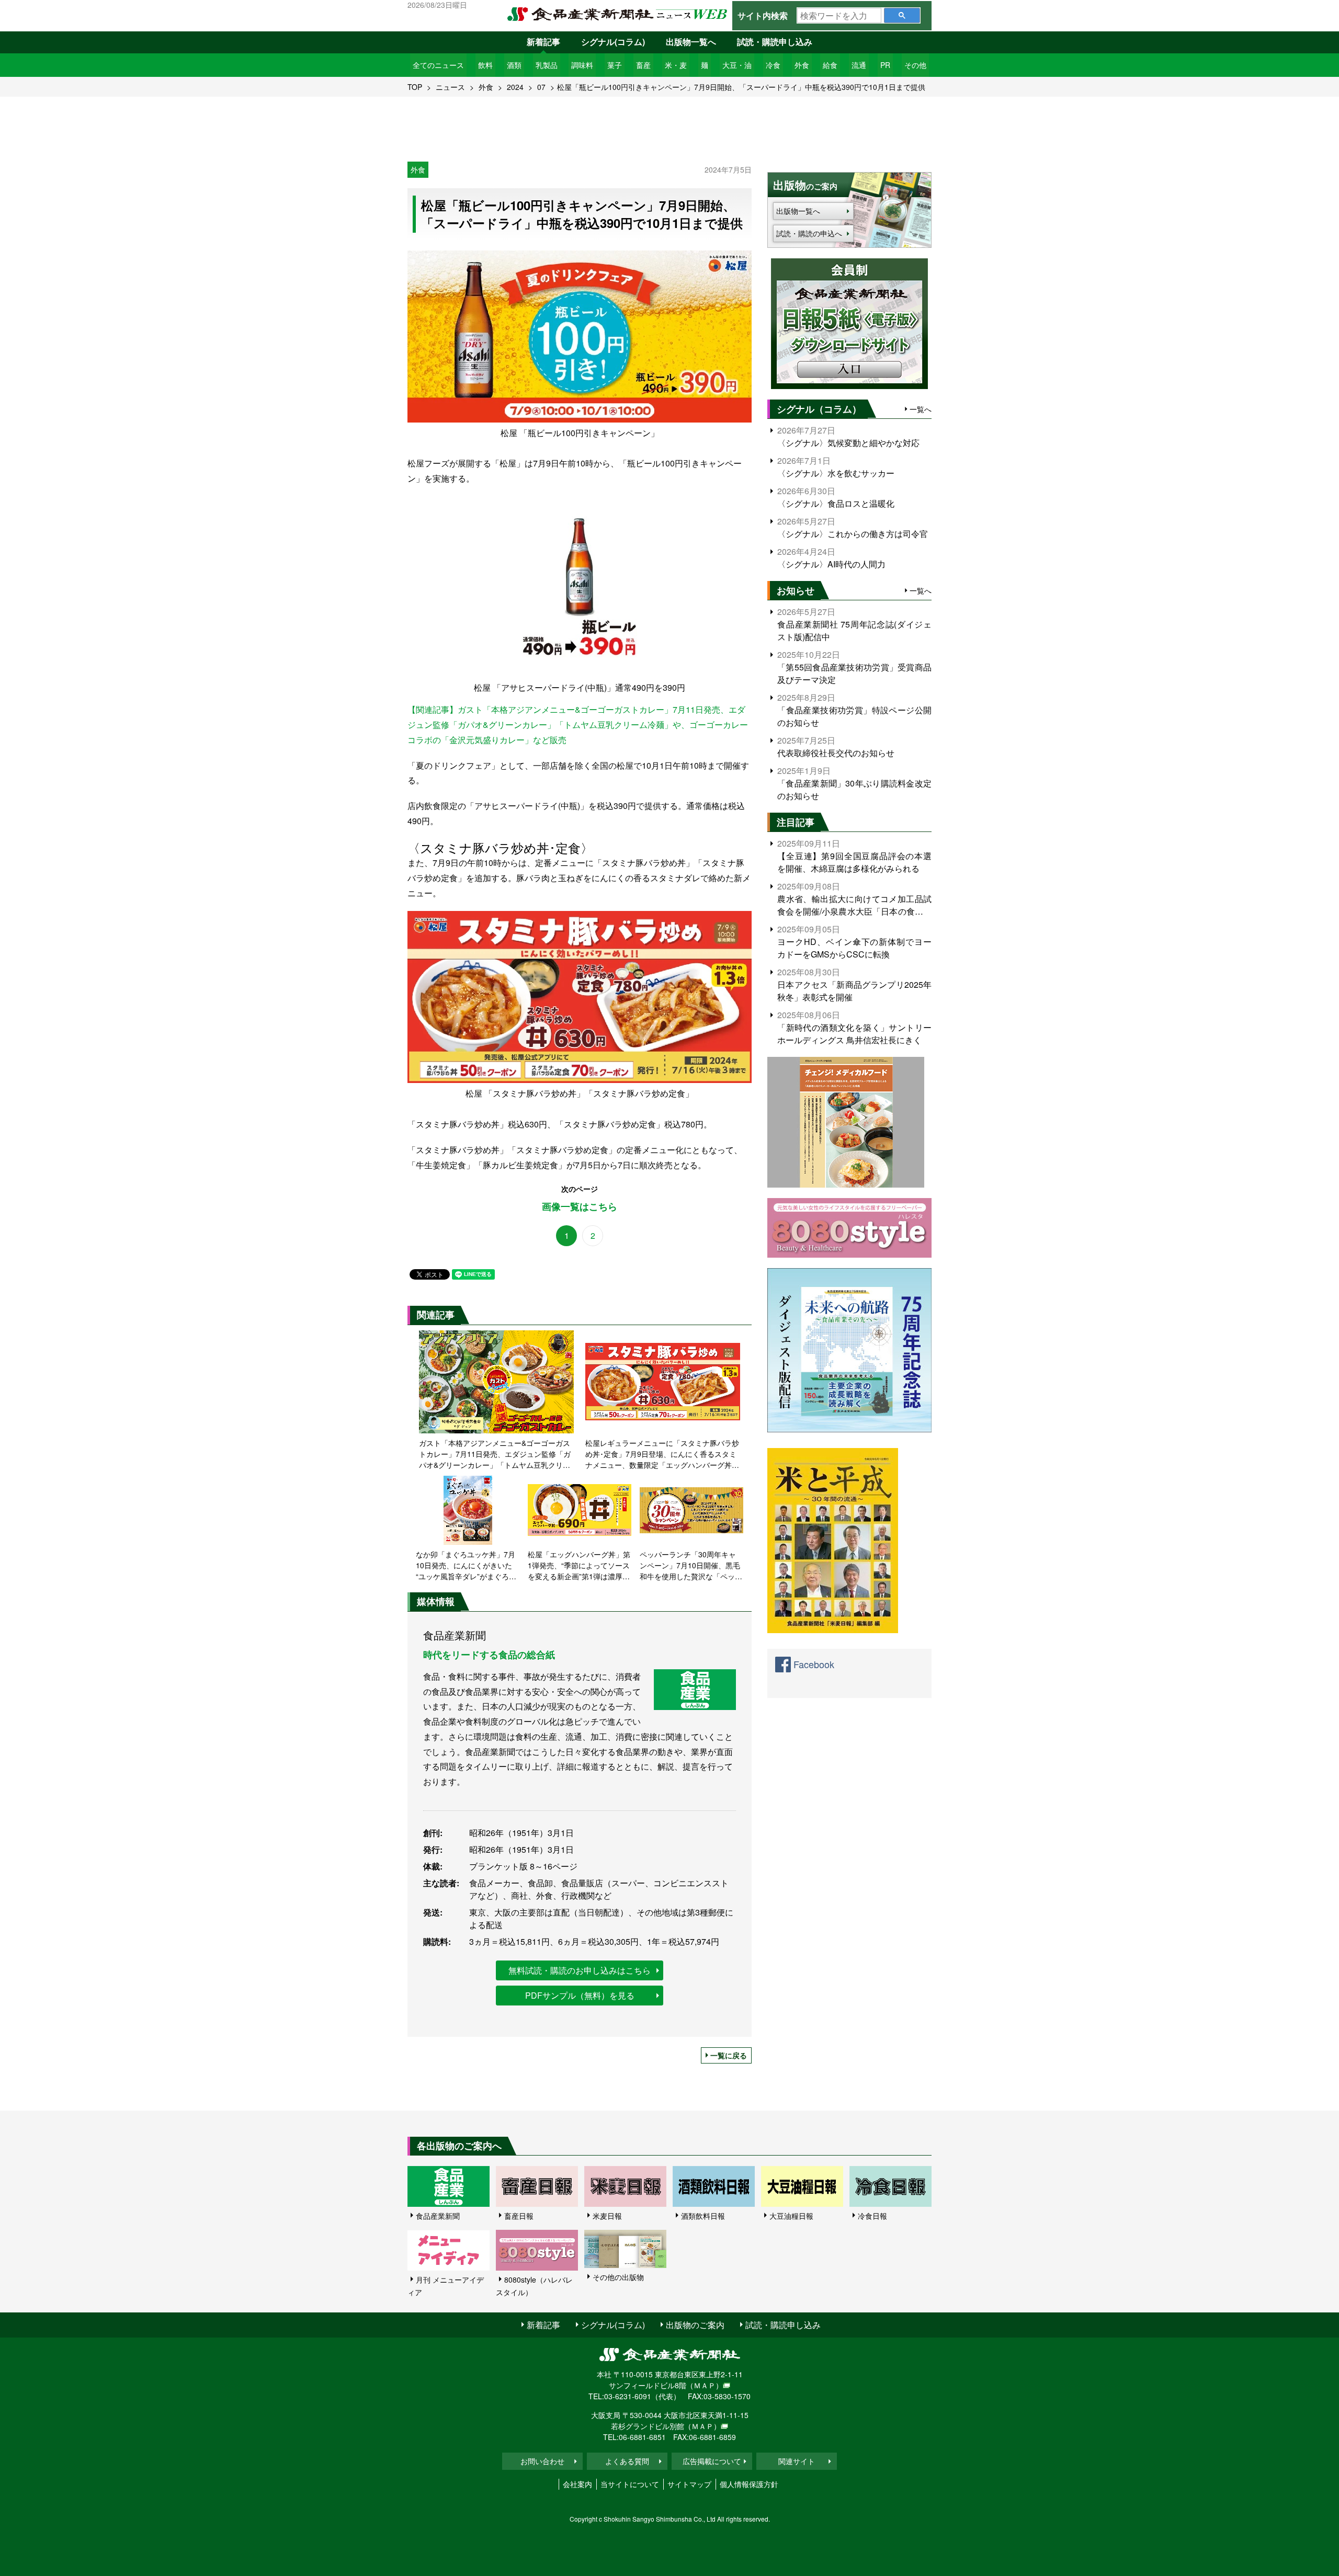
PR (885, 65)
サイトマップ (689, 2484)
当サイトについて (630, 2484)
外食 (802, 65)
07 (541, 87)
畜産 (643, 65)
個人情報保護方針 (749, 2484)
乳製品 (547, 65)
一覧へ (921, 409)
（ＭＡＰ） (705, 2385)
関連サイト (797, 2461)
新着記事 (543, 42)
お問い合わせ (542, 2461)
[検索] (902, 15)
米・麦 (676, 65)
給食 (830, 65)
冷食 (773, 65)
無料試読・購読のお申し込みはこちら (580, 1970)
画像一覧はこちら (580, 1207)
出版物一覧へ (691, 42)
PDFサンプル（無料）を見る (580, 1995)
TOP (415, 87)
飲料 (485, 65)
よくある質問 (627, 2461)
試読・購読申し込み (775, 42)
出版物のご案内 (695, 2325)
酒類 (514, 65)
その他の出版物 (618, 2277)
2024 (515, 87)
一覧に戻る (729, 2055)
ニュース (450, 87)
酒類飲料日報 (703, 2216)
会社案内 (577, 2484)
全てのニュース (438, 65)
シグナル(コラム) (613, 42)
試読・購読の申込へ (809, 233)
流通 (859, 65)
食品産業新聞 (438, 2216)
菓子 (615, 65)
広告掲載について (712, 2461)
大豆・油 (737, 65)
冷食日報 (872, 2216)
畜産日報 (519, 2216)
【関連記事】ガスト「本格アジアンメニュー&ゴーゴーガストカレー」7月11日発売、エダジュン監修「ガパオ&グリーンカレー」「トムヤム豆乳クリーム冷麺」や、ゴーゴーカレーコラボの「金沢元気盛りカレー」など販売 (578, 725)
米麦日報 (607, 2216)
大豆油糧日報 (791, 2216)
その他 (915, 65)
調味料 (582, 65)
